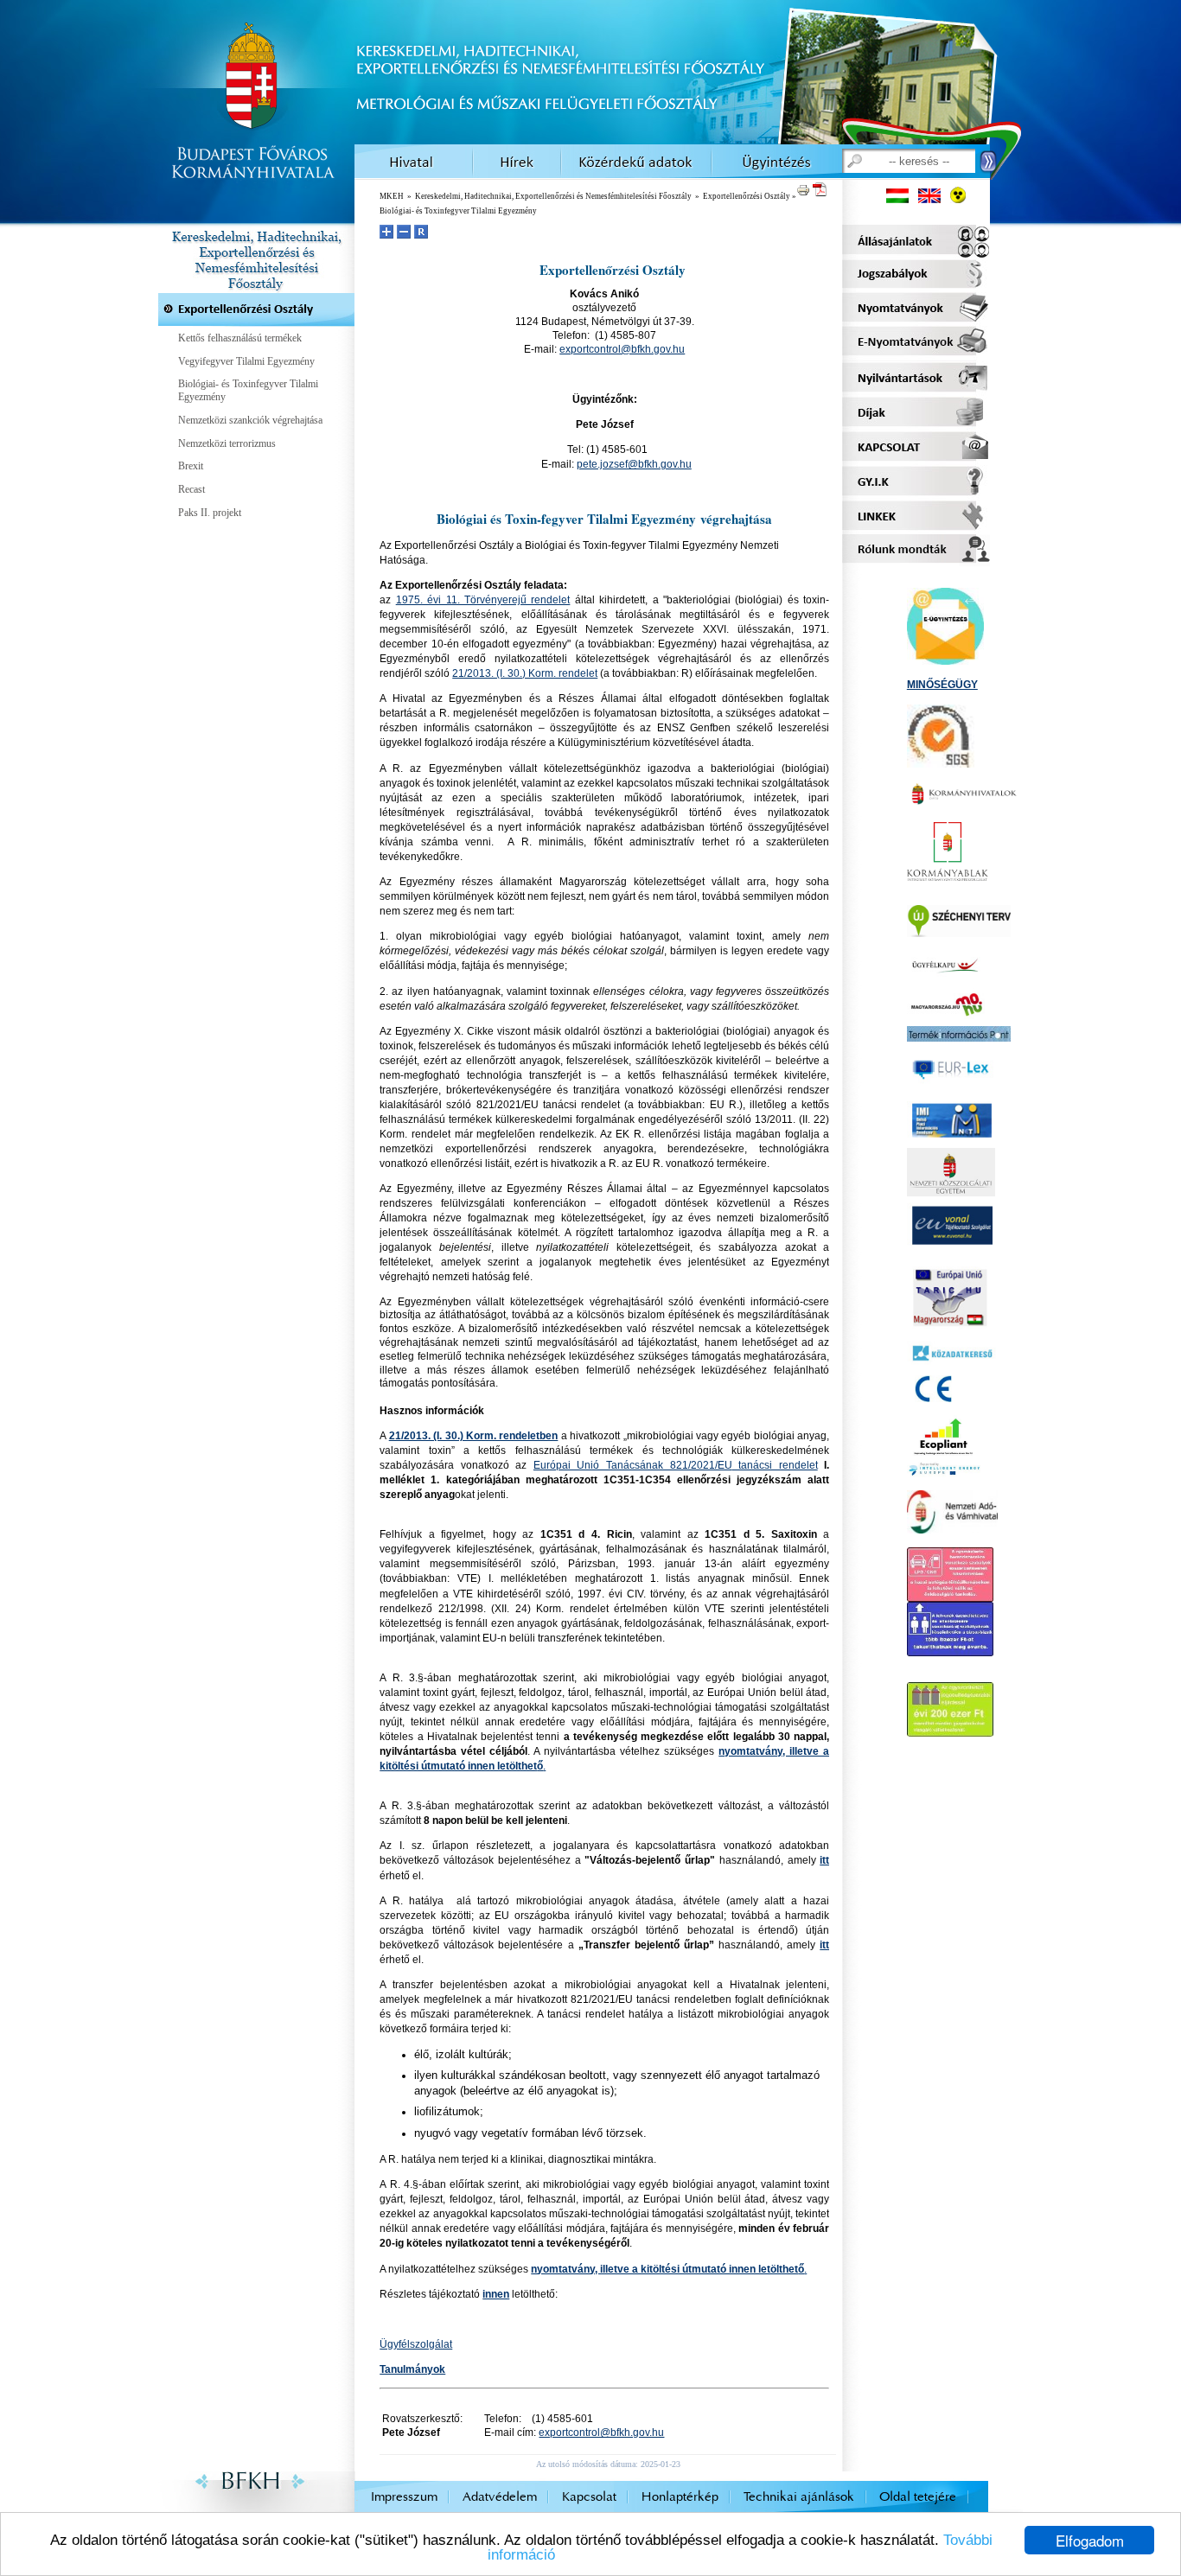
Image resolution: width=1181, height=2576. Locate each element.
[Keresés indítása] (989, 162)
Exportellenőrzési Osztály (747, 196)
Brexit (191, 466)
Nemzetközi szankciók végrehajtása (250, 420)
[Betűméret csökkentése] (404, 232)
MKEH (392, 196)
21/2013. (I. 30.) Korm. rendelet (525, 673)
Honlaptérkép (680, 2497)
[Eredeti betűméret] (421, 232)
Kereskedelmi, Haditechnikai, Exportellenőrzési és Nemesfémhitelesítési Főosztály (553, 196)
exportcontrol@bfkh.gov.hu (622, 349)
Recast (192, 489)
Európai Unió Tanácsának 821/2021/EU (676, 1465)
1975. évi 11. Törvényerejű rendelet (483, 600)
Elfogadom (1090, 2540)
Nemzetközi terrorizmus (227, 443)
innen (496, 2294)
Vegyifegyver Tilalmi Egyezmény (246, 361)
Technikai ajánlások (799, 2497)
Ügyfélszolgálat (416, 2344)
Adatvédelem (500, 2497)
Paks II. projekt (210, 513)
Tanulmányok (412, 2369)
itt (824, 1860)
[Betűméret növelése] (386, 232)
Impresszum (404, 2497)
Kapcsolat (589, 2497)
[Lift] (950, 1649)
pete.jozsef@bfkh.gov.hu (634, 464)
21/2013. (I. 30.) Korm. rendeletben (474, 1436)
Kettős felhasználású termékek (240, 338)
